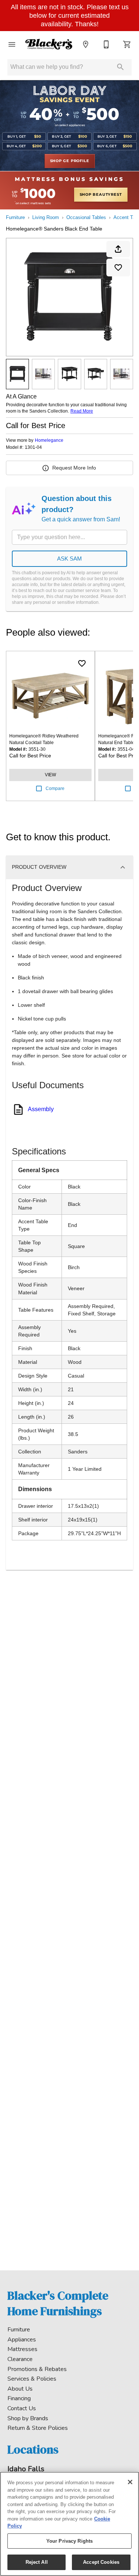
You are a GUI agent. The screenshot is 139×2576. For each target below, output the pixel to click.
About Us (20, 2389)
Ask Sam (69, 559)
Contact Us (22, 2408)
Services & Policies (32, 2379)
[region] (69, 2524)
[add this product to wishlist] (118, 268)
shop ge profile (70, 161)
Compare (55, 788)
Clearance (20, 2359)
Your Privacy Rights (69, 2541)
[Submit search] (120, 67)
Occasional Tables (86, 217)
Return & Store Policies (38, 2428)
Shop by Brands (28, 2418)
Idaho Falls (26, 2469)
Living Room (46, 217)
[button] (12, 44)
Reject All (37, 2562)
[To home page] (49, 44)
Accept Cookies (101, 2562)
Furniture (15, 217)
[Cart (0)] (127, 44)
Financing (19, 2398)
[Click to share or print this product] (118, 249)
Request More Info (74, 468)
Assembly (41, 1109)
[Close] (130, 2482)
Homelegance (49, 440)
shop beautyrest (101, 195)
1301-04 (33, 448)
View (50, 775)
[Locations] (86, 44)
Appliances (22, 2340)
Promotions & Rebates (37, 2369)
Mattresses (22, 2349)
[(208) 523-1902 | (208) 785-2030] (106, 44)
